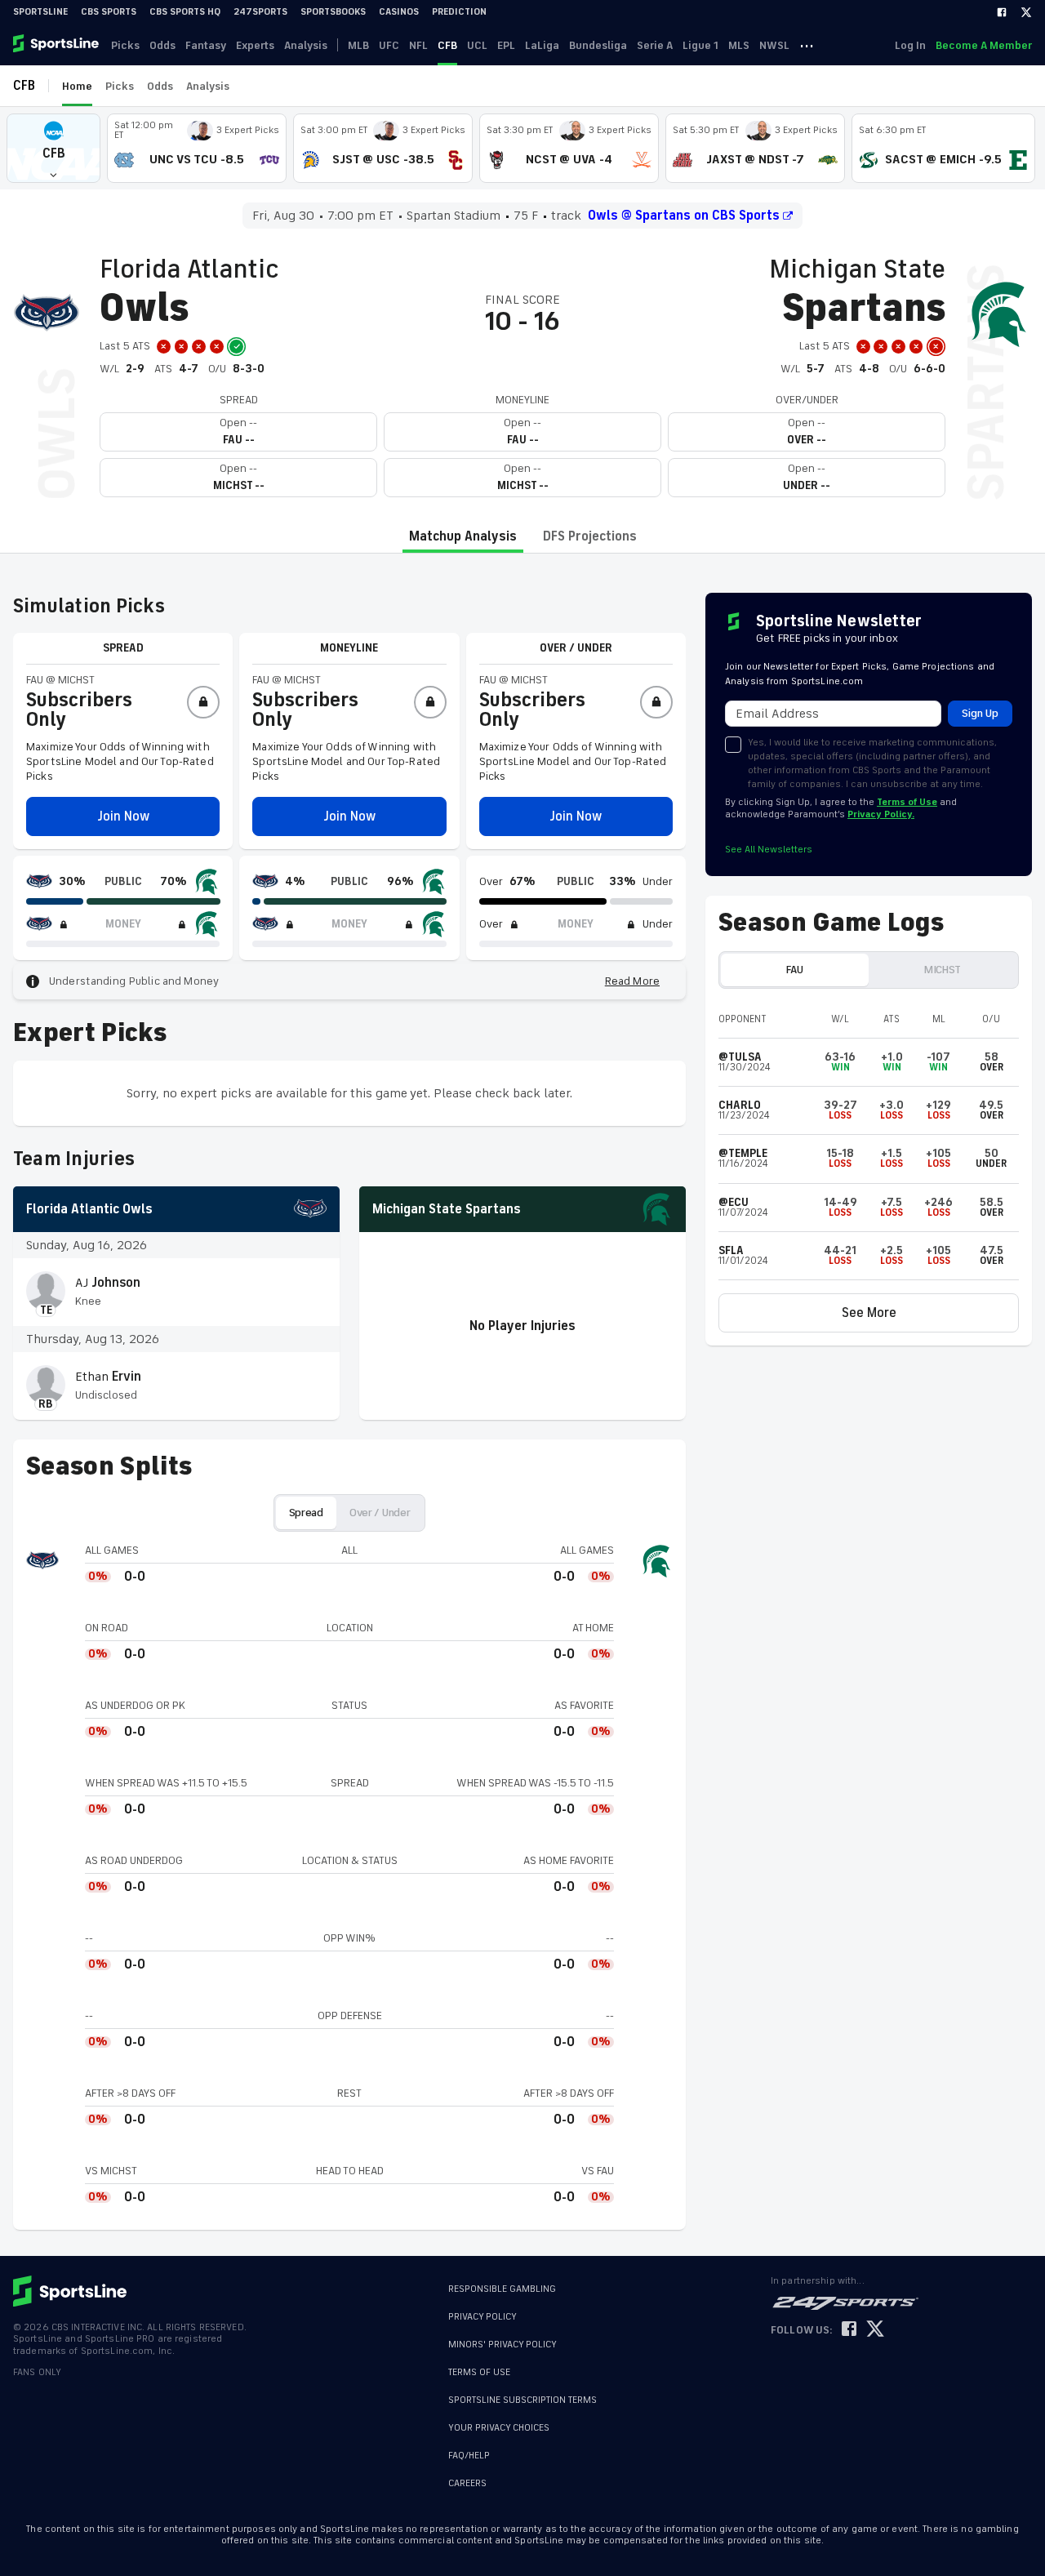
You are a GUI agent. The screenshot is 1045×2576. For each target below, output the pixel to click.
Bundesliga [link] (598, 45)
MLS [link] (739, 45)
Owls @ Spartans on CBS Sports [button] (684, 216)
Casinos (399, 12)
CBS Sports (109, 12)
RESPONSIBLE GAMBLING (502, 2289)
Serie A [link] (655, 45)
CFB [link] (447, 45)
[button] (53, 148)
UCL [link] (477, 45)
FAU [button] (794, 970)
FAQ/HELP (469, 2447)
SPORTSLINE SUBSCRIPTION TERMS (522, 2400)
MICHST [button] (943, 970)
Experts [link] (255, 45)
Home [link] (77, 86)
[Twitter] (1026, 12)
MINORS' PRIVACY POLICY (502, 2345)
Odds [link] (162, 45)
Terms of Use (907, 802)
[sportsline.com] (57, 45)
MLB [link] (358, 45)
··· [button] (807, 45)
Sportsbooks (333, 12)
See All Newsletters (769, 850)
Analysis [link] (306, 45)
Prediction (459, 12)
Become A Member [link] (984, 45)
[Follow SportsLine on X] (875, 2330)
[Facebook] (1002, 12)
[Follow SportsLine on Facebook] (849, 2330)
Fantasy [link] (206, 45)
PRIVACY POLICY (482, 2317)
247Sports (260, 12)
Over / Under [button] (380, 1513)
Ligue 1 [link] (700, 45)
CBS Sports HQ (185, 12)
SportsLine (40, 12)
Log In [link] (910, 45)
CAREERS (467, 2475)
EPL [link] (506, 45)
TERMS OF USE (479, 2372)
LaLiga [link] (542, 45)
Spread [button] (306, 1513)
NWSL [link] (774, 45)
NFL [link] (418, 45)
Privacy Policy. (881, 814)
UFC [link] (389, 45)
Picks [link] (125, 45)
